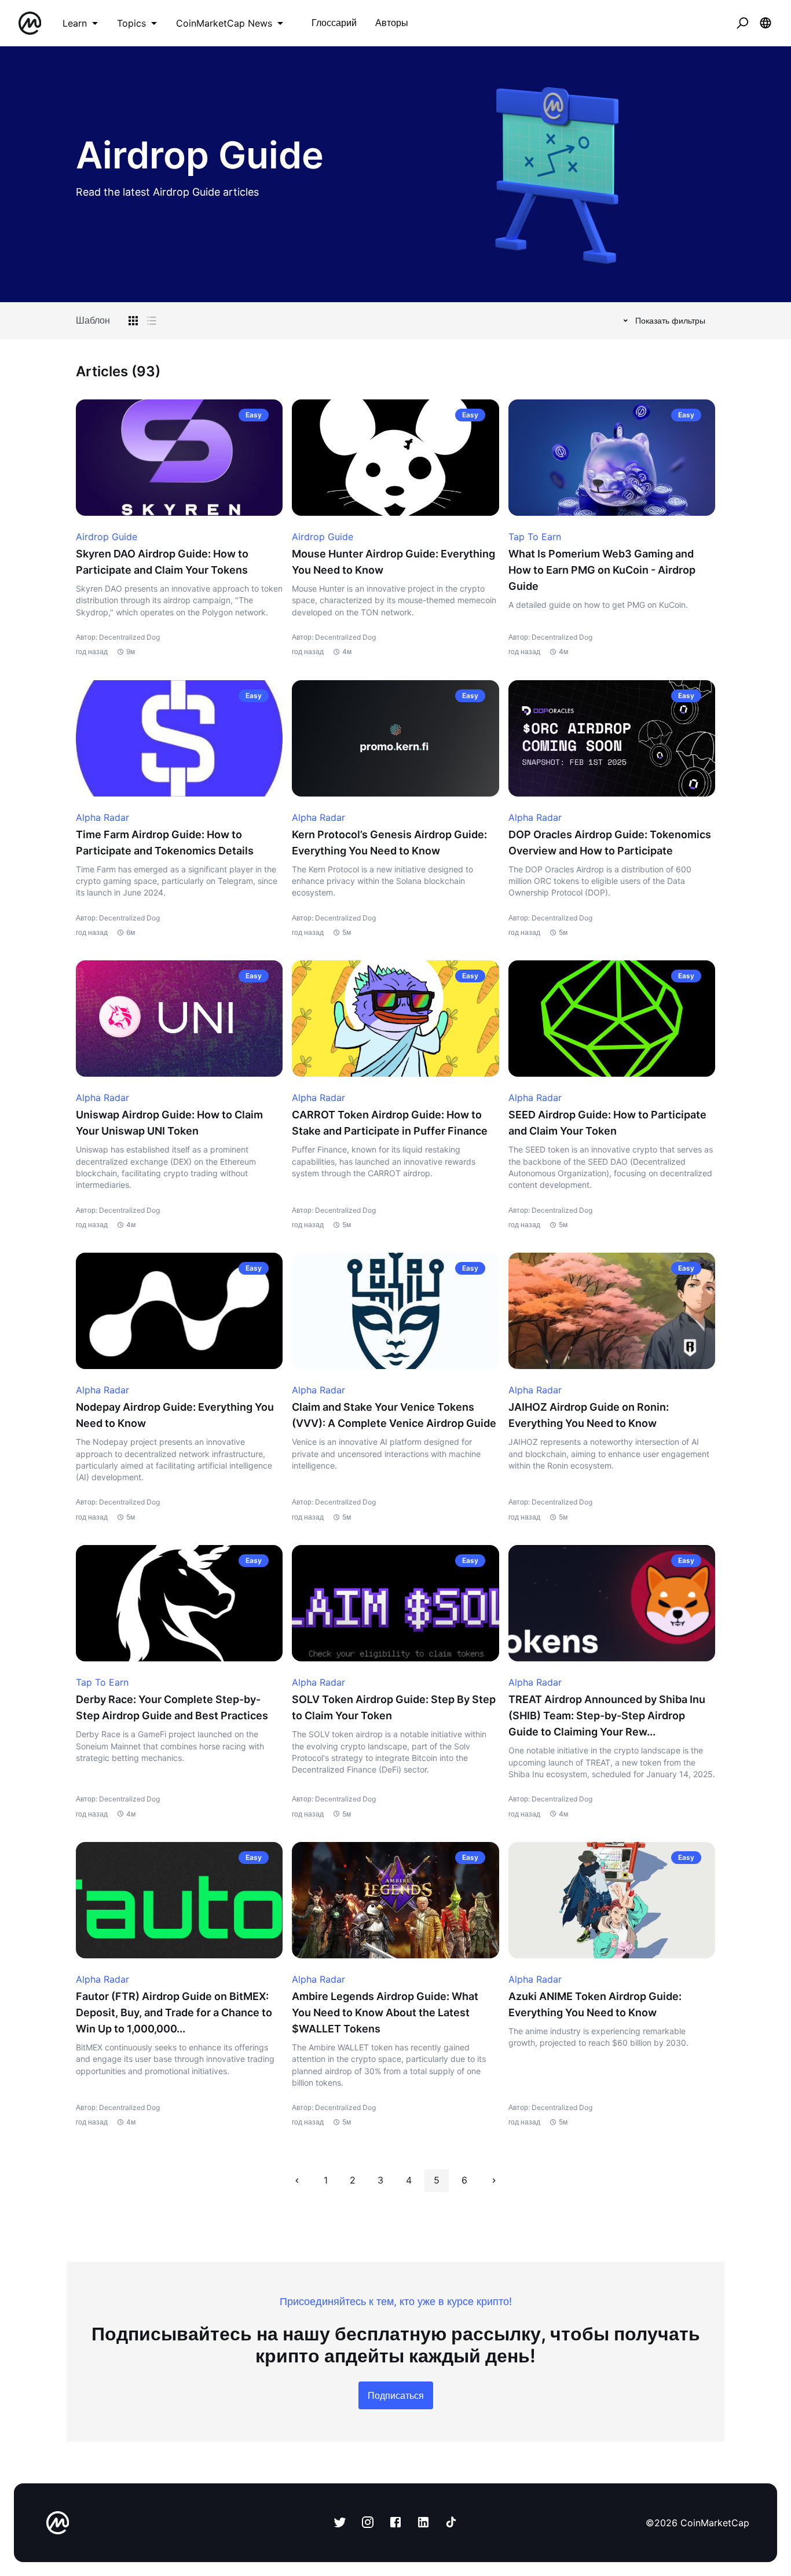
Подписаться (396, 2395)
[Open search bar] (742, 23)
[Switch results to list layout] (152, 321)
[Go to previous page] (297, 2181)
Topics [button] (131, 23)
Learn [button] (75, 23)
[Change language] (766, 23)
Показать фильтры (670, 320)
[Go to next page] (494, 2181)
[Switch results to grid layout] (133, 321)
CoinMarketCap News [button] (224, 23)
